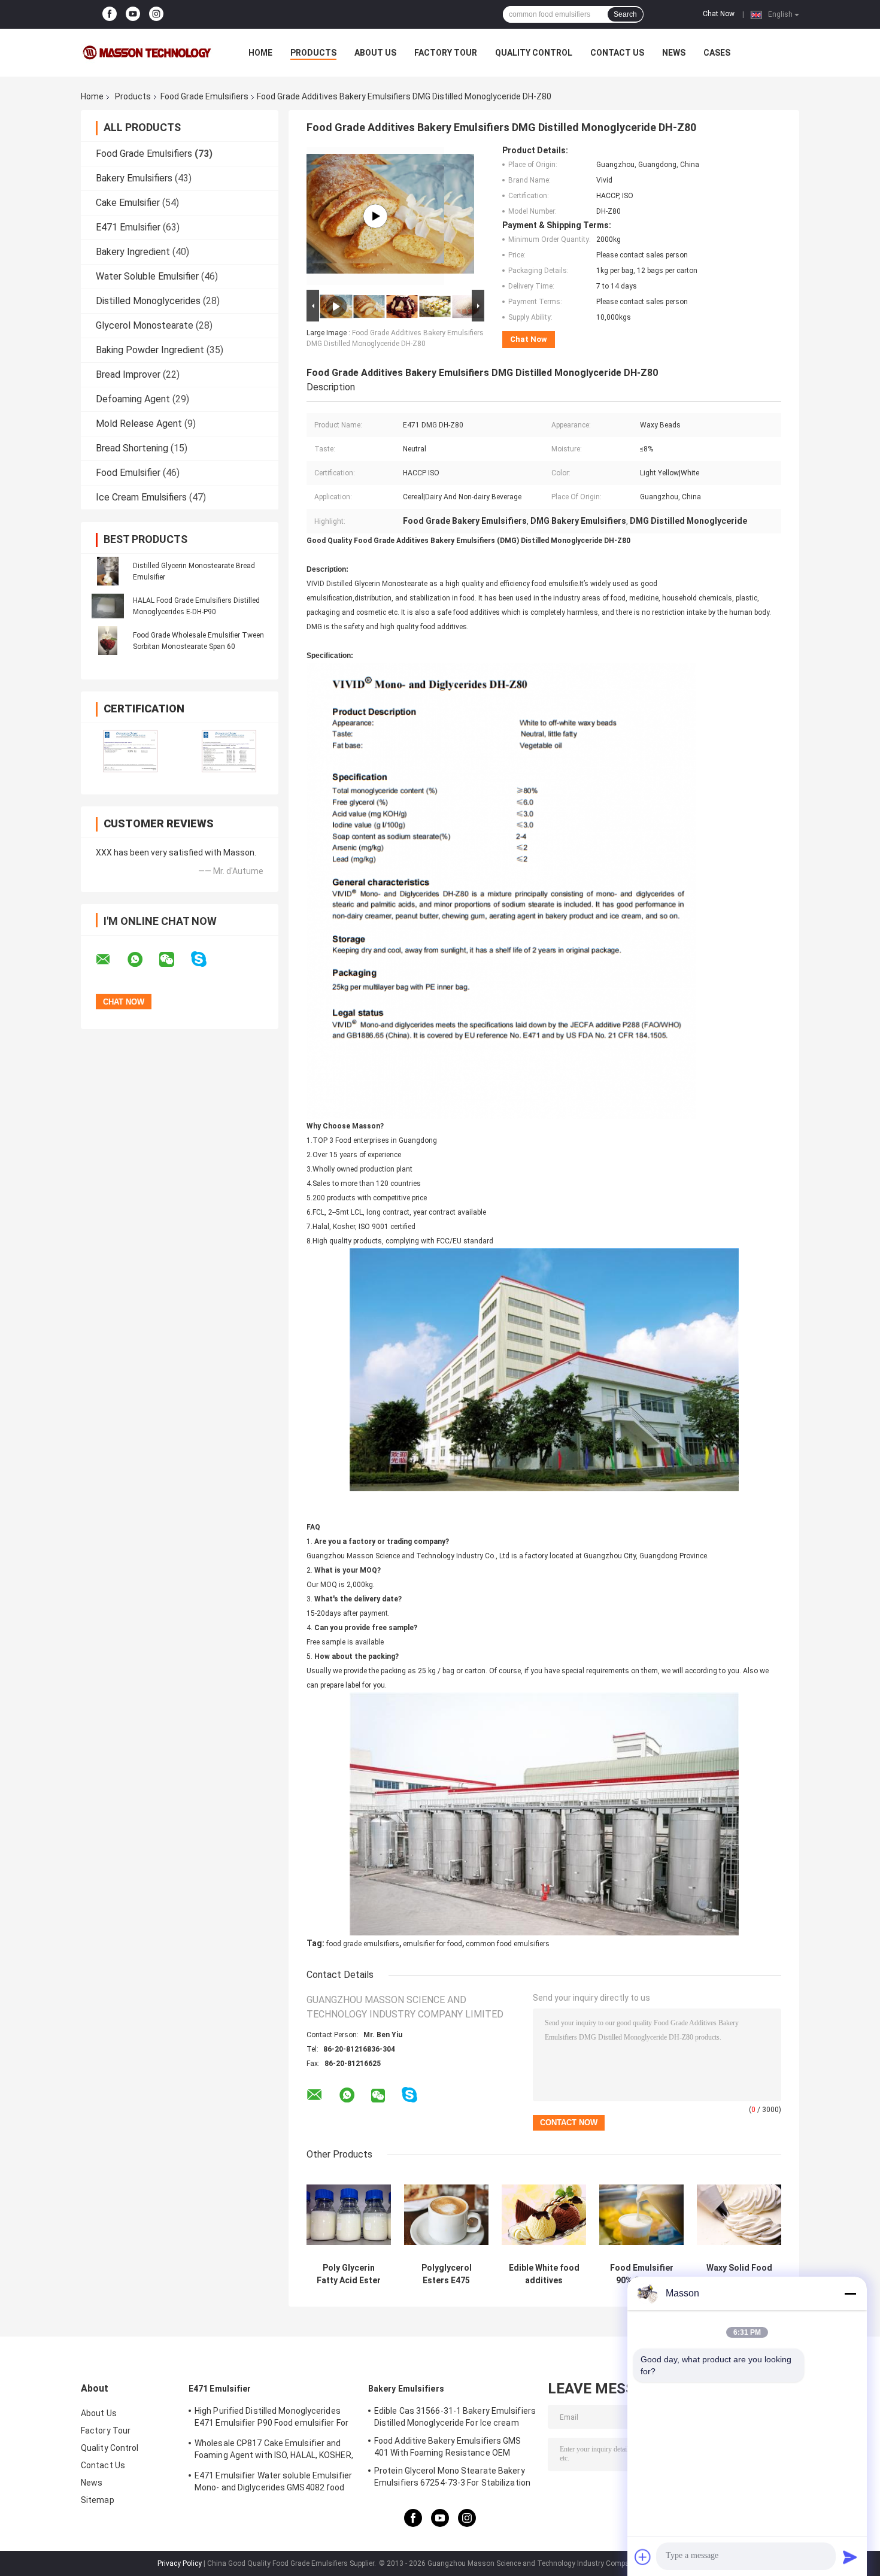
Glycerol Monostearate (145, 325)
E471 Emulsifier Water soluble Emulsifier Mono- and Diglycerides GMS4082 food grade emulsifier (273, 2483)
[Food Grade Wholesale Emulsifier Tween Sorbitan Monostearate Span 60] (108, 641)
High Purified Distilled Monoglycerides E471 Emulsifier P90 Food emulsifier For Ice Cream (271, 2419)
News (674, 53)
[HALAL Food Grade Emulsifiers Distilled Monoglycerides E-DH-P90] (108, 606)
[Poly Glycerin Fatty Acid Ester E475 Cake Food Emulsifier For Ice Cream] (349, 2215)
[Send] (850, 2557)
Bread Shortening (132, 448)
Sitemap (98, 2500)
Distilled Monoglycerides (148, 301)
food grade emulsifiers (363, 1944)
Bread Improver (128, 374)
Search (625, 14)
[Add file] (643, 2557)
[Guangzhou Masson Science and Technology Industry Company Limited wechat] (174, 960)
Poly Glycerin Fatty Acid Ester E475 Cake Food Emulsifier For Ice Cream (349, 2274)
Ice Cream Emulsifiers (141, 497)
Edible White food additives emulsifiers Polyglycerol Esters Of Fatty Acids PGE (544, 2274)
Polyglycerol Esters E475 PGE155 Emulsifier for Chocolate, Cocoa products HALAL (446, 2274)
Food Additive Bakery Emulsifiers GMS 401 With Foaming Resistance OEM (448, 2447)
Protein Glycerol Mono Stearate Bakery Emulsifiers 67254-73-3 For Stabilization (452, 2477)
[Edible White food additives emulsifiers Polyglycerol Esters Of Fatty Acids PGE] (544, 2215)
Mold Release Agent (139, 424)
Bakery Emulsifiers (134, 178)
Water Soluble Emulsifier (147, 276)
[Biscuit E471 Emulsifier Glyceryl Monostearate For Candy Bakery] (375, 216)
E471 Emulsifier (128, 227)
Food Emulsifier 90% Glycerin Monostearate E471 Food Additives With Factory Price (642, 2274)
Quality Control (534, 53)
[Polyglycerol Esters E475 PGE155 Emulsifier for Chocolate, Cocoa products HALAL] (446, 2215)
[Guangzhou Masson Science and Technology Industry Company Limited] (147, 53)
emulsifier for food (433, 1944)
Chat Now (719, 14)
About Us (375, 53)
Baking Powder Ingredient (150, 350)
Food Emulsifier (128, 473)
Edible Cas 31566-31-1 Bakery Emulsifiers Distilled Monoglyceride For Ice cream (455, 2417)
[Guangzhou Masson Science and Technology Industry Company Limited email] (111, 960)
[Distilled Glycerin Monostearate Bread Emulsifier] (108, 571)
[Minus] (850, 2293)
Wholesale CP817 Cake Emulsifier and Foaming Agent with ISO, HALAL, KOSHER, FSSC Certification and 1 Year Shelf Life (274, 2451)
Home (260, 53)
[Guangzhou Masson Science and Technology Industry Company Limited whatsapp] (142, 960)
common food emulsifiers (508, 1944)
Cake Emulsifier (128, 203)
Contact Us (617, 53)
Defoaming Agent (133, 399)
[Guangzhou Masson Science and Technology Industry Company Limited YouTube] (133, 14)
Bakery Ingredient (133, 252)
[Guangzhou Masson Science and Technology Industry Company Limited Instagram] (156, 14)
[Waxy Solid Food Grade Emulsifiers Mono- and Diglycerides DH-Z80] (739, 2215)
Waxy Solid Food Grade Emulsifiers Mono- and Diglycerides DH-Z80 (739, 2274)
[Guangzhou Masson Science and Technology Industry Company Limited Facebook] (110, 14)
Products (313, 53)
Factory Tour (446, 53)
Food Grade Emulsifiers (204, 96)
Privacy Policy (180, 2563)
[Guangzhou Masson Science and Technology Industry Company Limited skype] (206, 959)
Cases (717, 53)
